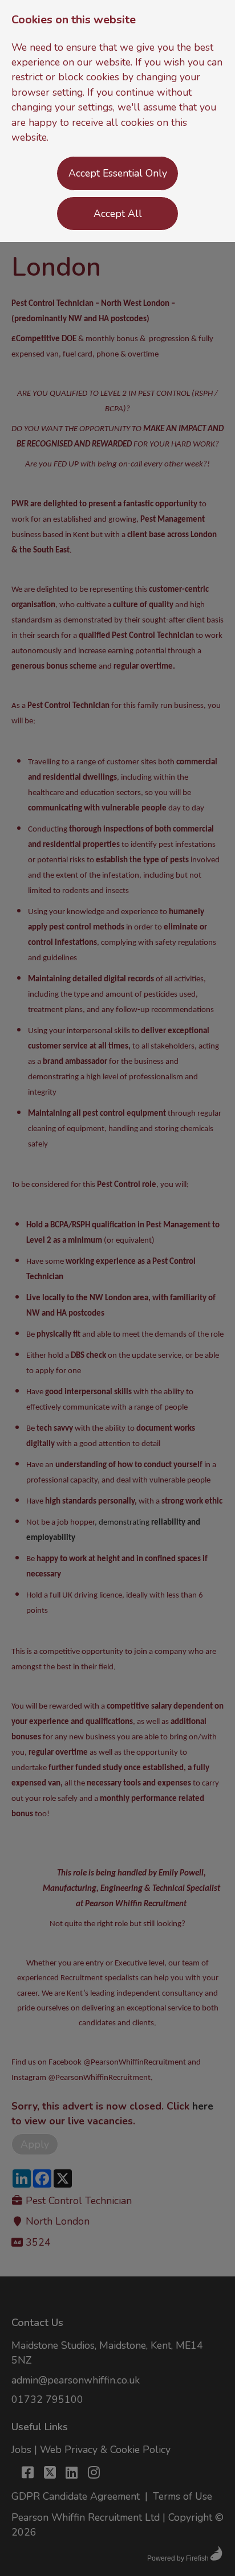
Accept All (118, 214)
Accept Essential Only (118, 173)
